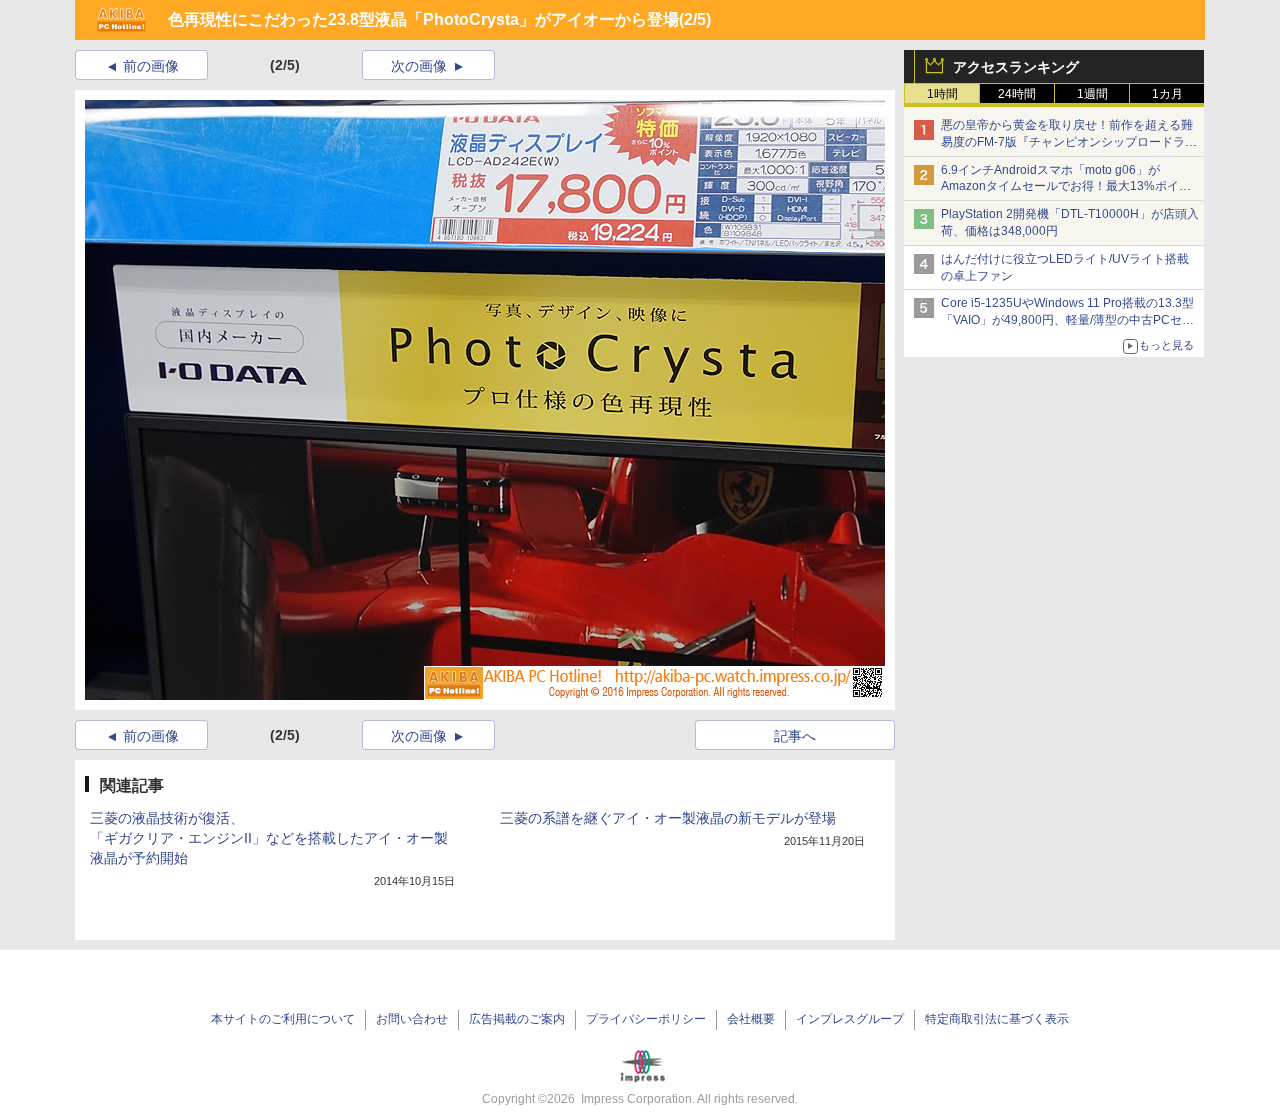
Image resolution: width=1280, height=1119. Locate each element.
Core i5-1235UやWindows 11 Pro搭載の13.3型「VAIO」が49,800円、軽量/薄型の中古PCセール (1067, 320)
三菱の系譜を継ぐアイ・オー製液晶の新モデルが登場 (668, 818)
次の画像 (419, 66)
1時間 (942, 94)
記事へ (795, 736)
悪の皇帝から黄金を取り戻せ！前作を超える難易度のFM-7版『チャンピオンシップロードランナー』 (1069, 142)
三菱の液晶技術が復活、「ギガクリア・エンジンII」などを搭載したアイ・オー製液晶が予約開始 (269, 838)
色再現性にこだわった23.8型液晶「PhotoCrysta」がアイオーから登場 (423, 19)
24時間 (1017, 94)
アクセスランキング (1016, 67)
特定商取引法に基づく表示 (997, 1019)
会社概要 (751, 1019)
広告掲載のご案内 (517, 1019)
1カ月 (1167, 94)
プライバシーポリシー (646, 1019)
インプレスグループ (850, 1019)
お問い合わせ (412, 1019)
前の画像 (151, 66)
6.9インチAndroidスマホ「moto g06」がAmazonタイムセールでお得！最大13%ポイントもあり (1066, 187)
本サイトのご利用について (283, 1019)
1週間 (1092, 94)
